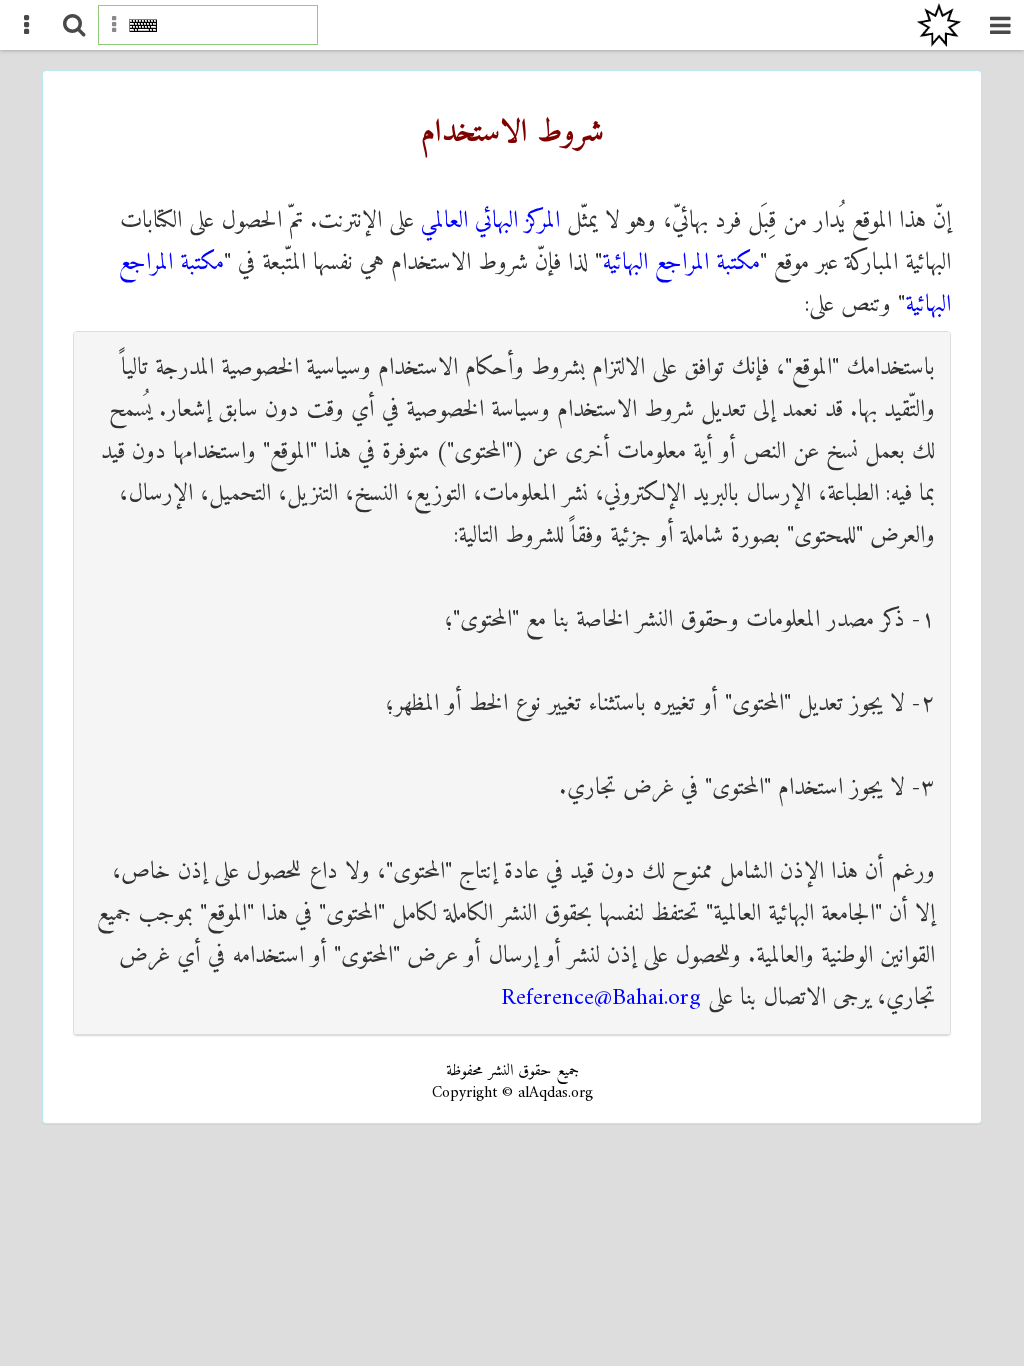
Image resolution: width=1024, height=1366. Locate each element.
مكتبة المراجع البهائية (681, 263)
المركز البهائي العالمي (490, 221)
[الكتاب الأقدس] (939, 25)
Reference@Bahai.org (601, 998)
